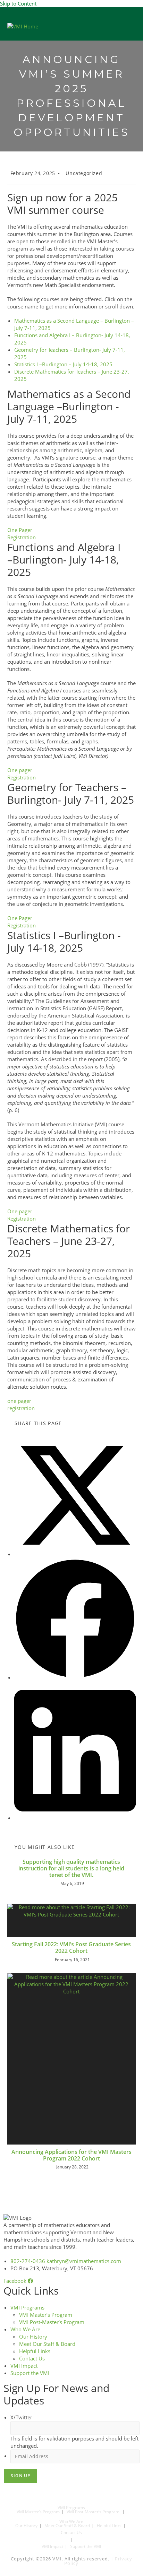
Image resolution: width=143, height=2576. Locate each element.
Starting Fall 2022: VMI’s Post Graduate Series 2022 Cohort (71, 1948)
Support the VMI (30, 2373)
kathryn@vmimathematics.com (84, 2261)
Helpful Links (35, 2351)
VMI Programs (27, 2307)
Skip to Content (18, 3)
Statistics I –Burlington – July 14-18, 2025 (63, 364)
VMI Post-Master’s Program (52, 2322)
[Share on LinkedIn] (75, 1818)
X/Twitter (21, 2417)
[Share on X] (75, 1554)
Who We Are (25, 2329)
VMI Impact (24, 2366)
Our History (33, 2337)
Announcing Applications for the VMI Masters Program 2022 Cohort (71, 2155)
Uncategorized (84, 173)
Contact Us (32, 2358)
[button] (134, 26)
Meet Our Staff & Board (47, 2344)
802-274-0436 (28, 2261)
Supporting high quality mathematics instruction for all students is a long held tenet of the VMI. (71, 1869)
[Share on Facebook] (75, 1677)
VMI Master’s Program (46, 2315)
